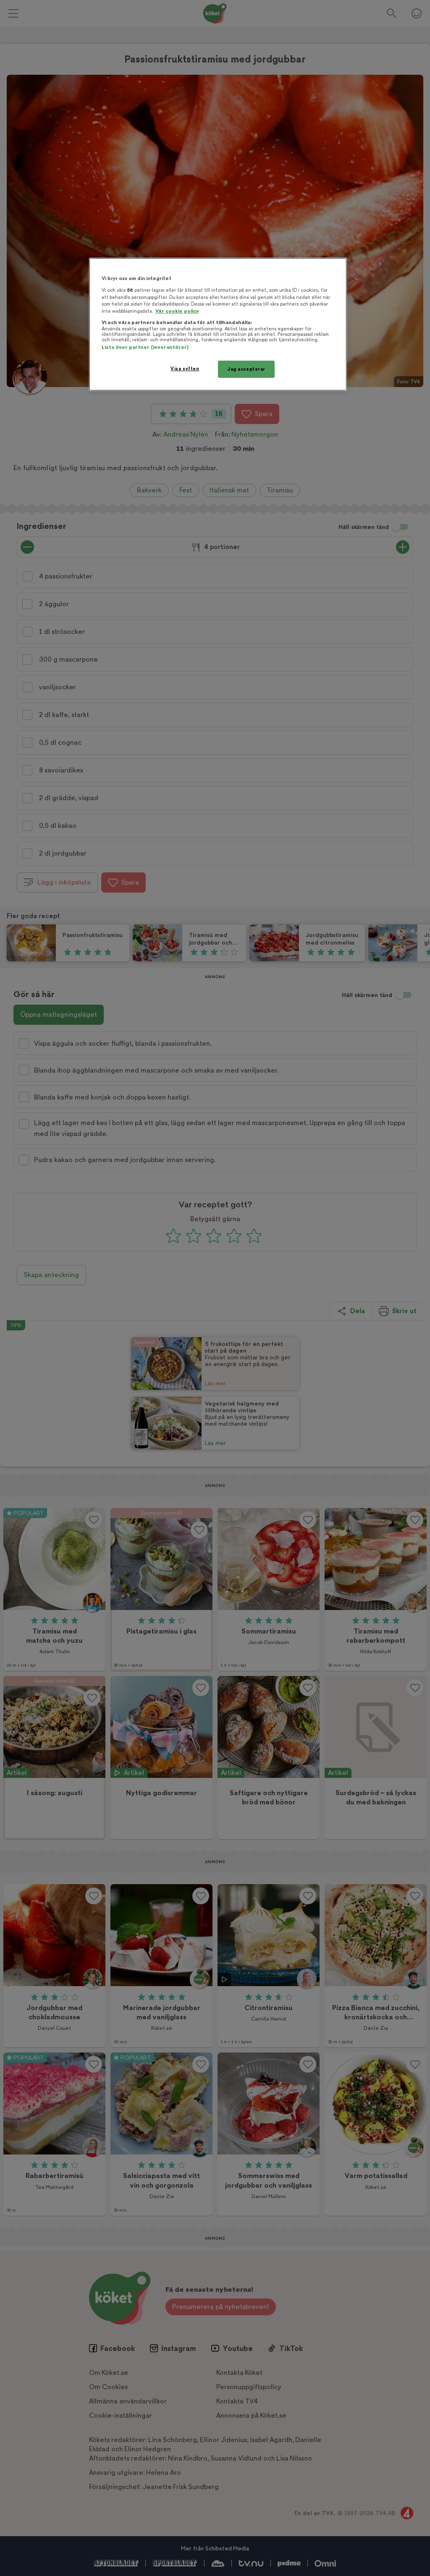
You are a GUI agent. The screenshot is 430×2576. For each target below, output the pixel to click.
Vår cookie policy (177, 311)
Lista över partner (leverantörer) (145, 347)
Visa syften (185, 369)
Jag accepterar (246, 369)
